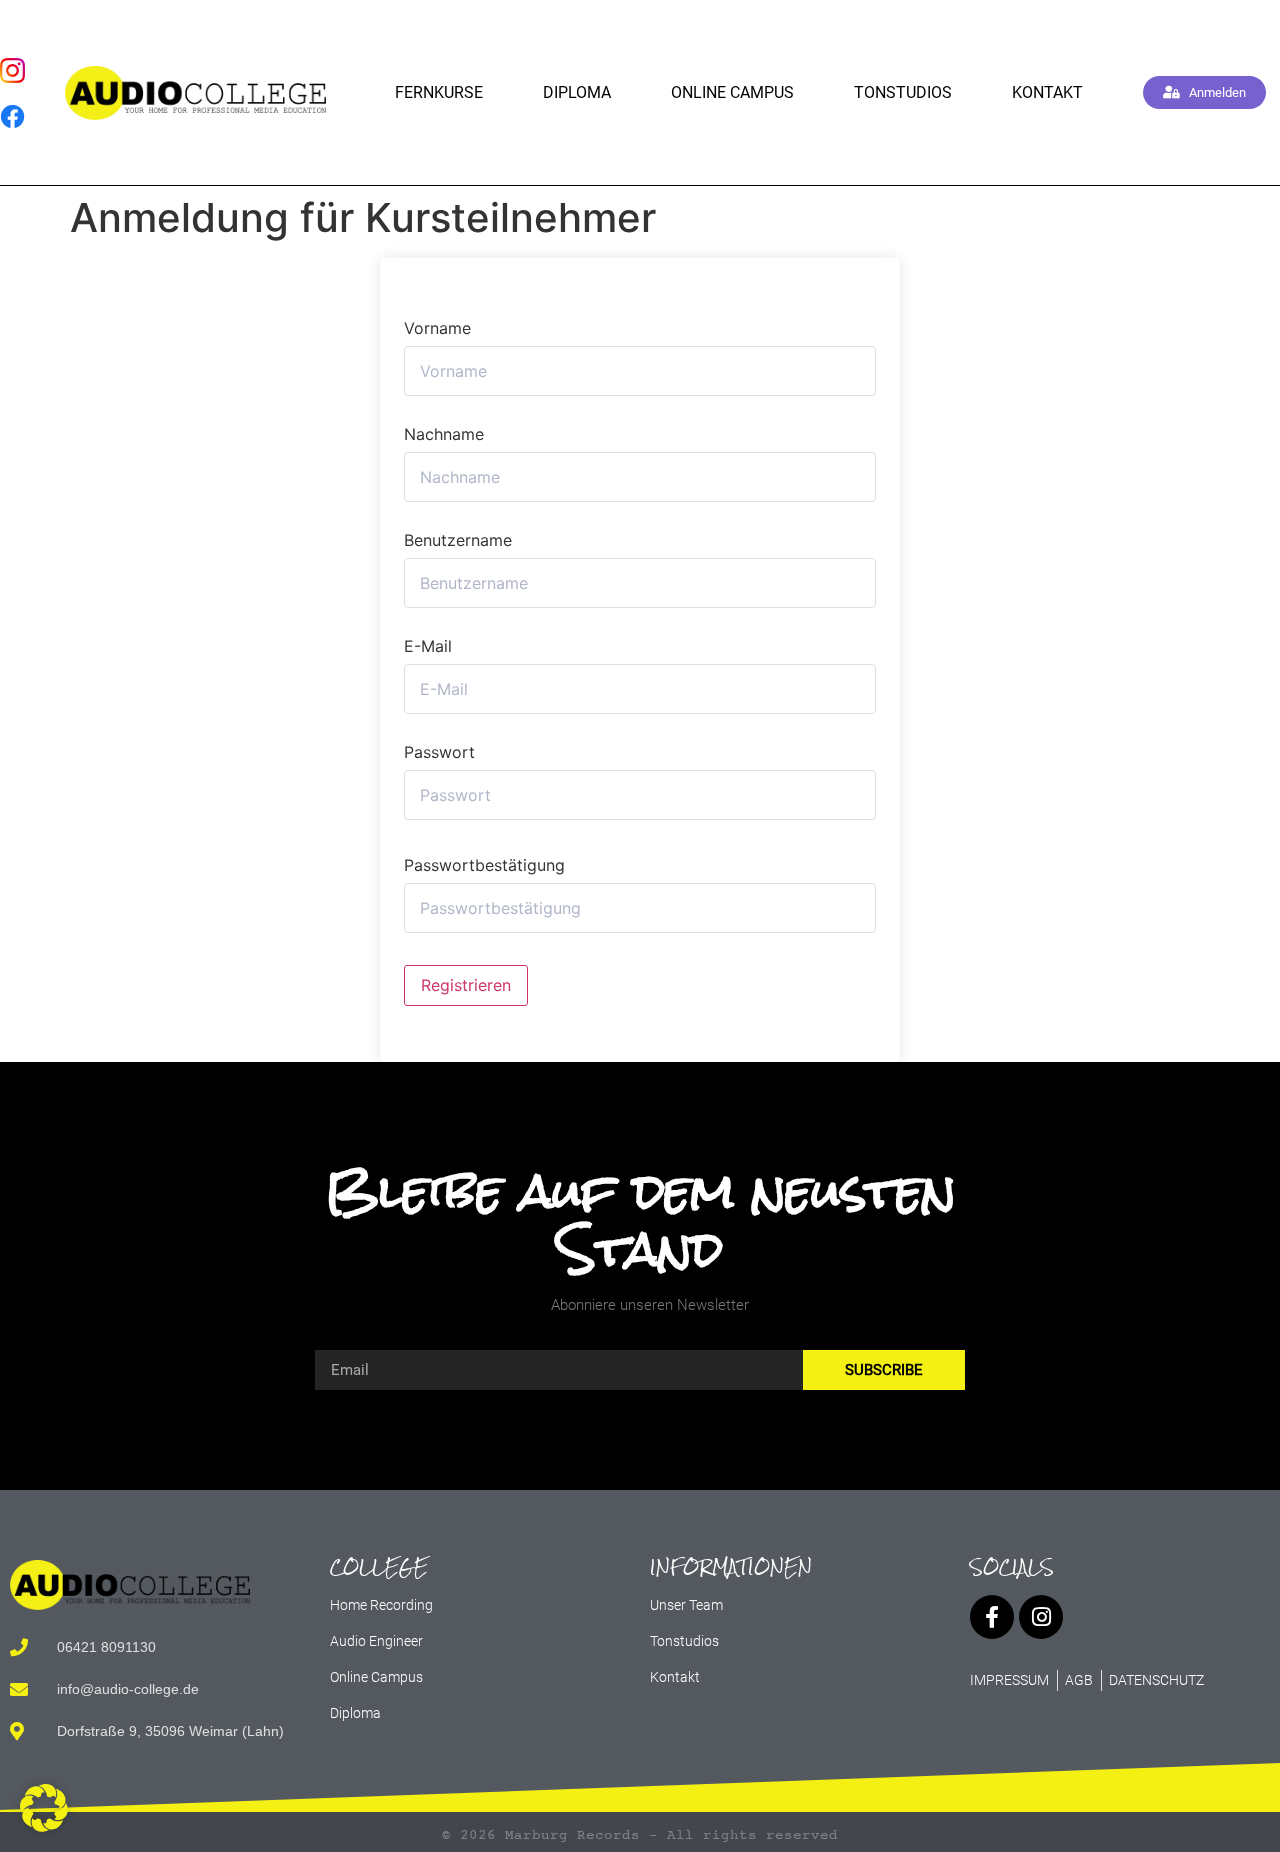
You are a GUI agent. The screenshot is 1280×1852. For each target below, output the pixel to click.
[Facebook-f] (992, 1617)
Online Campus (732, 92)
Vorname (437, 328)
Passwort (439, 752)
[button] (44, 1808)
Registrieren (466, 985)
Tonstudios (903, 92)
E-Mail (428, 646)
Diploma (577, 92)
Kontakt (1047, 92)
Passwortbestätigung (484, 865)
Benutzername (458, 540)
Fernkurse (439, 92)
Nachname (444, 434)
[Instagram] (1041, 1617)
